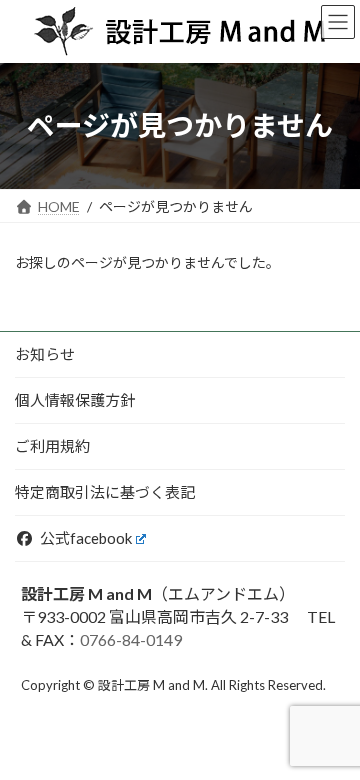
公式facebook (86, 538)
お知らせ (45, 354)
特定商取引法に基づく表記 (105, 492)
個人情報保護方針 (75, 400)
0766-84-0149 (131, 639)
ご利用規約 (52, 446)
